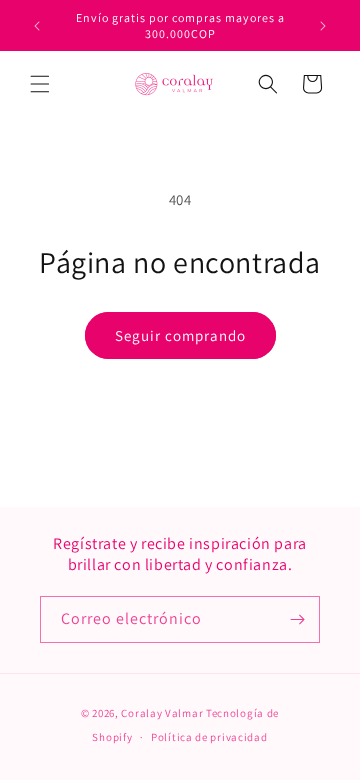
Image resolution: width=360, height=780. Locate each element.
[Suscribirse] (297, 619)
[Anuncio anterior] (37, 26)
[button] (40, 84)
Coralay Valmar (162, 713)
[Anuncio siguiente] (323, 26)
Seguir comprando (180, 335)
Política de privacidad (209, 737)
